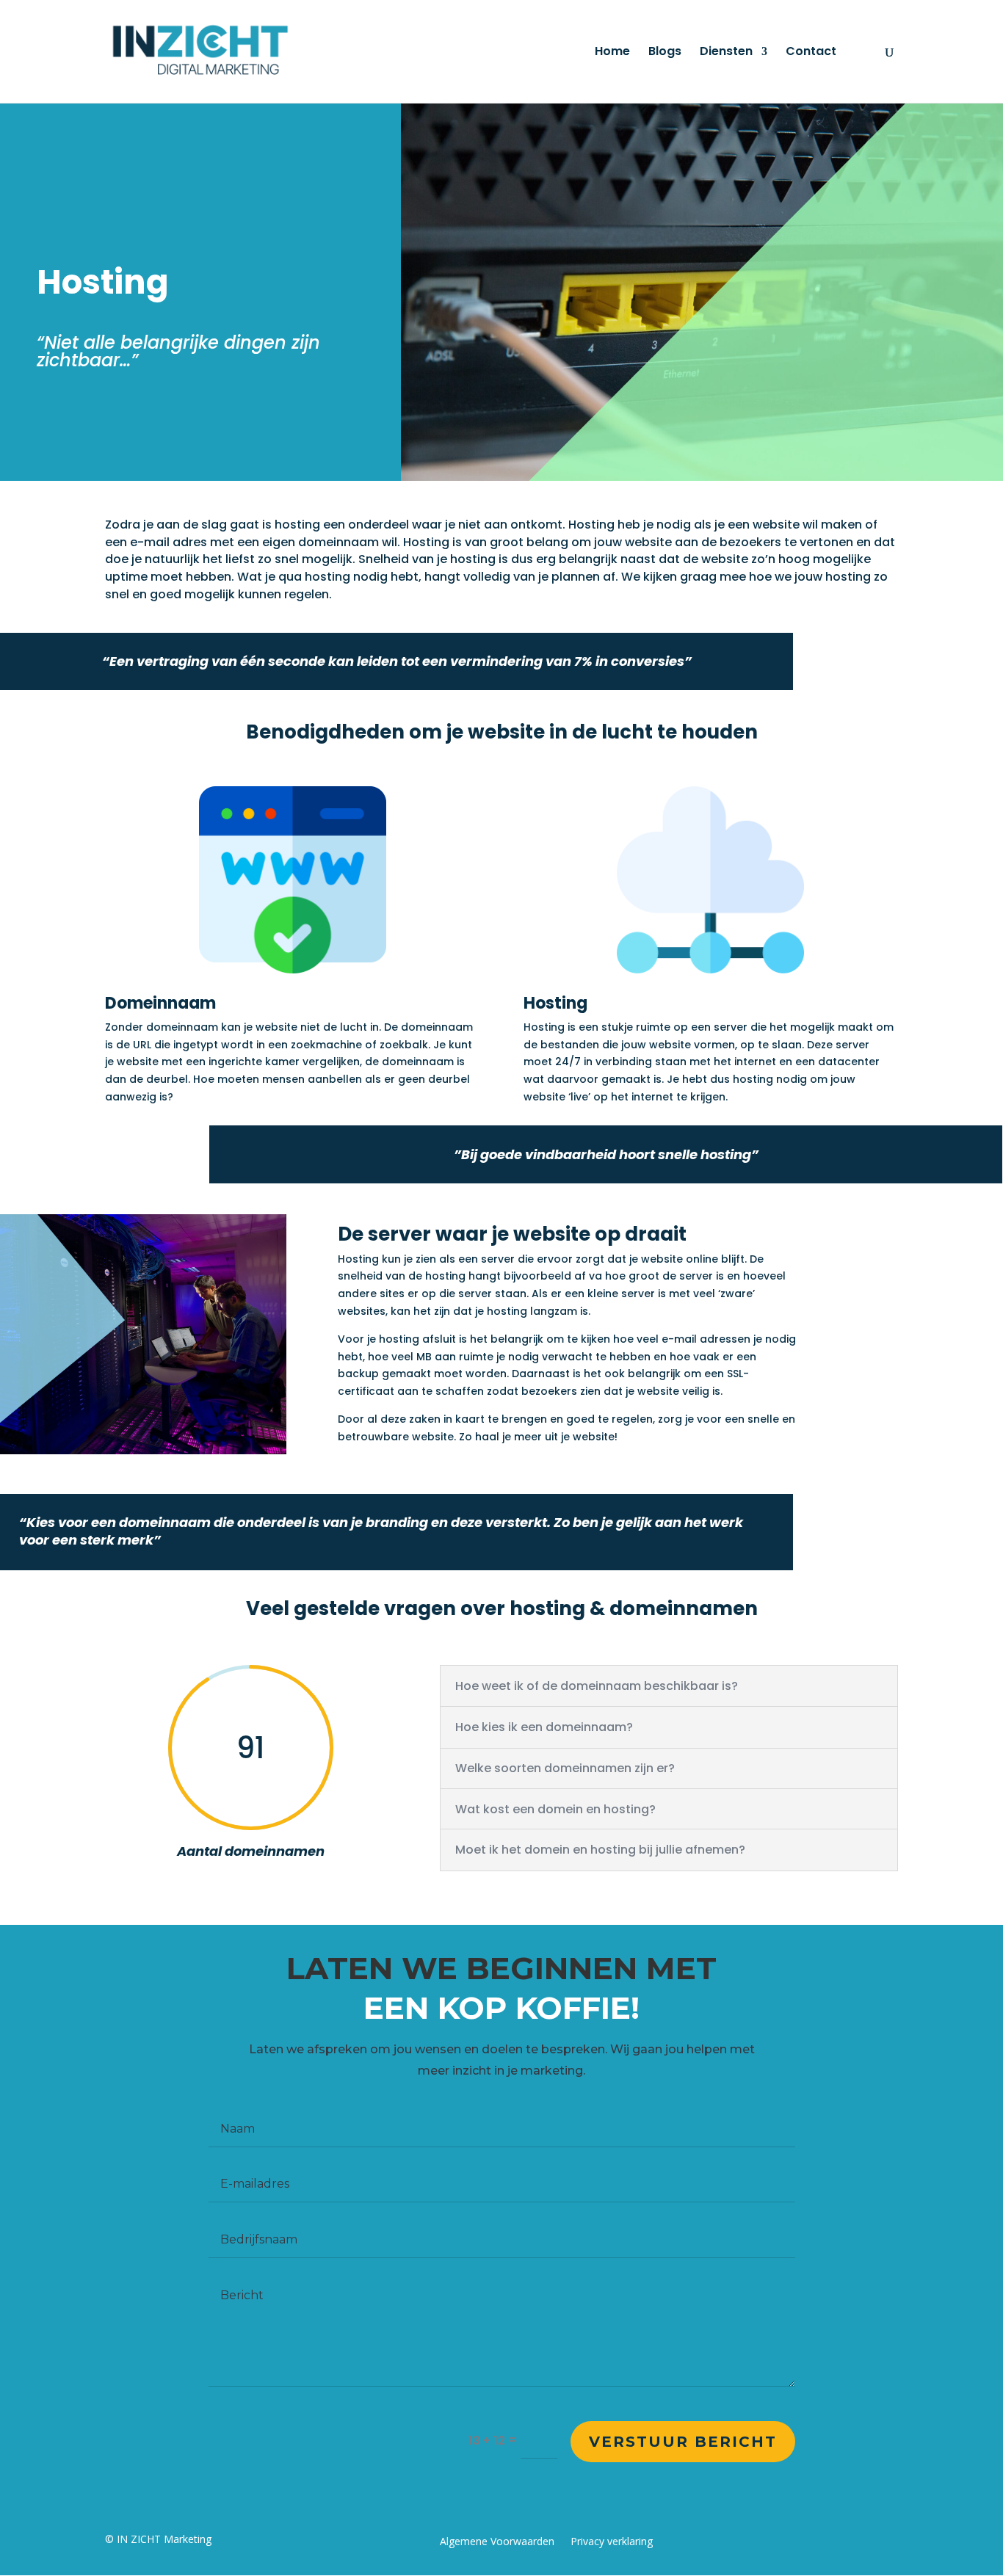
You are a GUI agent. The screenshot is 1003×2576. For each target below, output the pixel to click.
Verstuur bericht (683, 2442)
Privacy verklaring (612, 2542)
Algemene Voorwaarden (497, 2542)
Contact (811, 53)
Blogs (665, 53)
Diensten (726, 53)
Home (612, 53)
